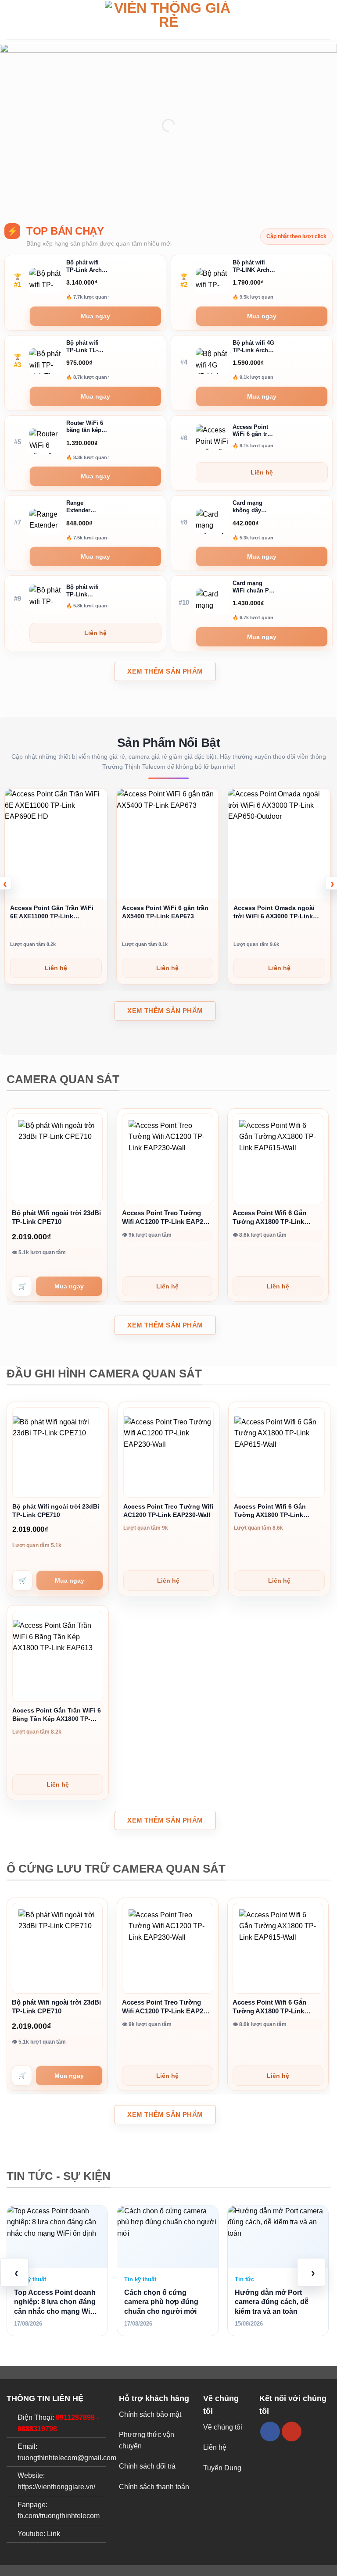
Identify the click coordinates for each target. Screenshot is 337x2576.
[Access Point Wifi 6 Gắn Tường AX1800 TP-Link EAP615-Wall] (278, 1159)
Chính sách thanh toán (154, 2487)
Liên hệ (215, 2447)
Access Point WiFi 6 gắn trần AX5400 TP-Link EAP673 (253, 431)
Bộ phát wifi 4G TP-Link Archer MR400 (253, 347)
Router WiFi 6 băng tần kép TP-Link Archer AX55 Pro (87, 427)
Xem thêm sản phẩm (165, 671)
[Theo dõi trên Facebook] (270, 2432)
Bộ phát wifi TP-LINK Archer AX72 (254, 267)
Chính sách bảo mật (150, 2414)
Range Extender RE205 (78, 507)
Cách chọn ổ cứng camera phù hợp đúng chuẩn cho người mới (161, 2302)
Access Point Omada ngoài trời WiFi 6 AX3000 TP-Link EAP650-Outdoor (274, 912)
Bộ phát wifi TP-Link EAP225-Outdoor (82, 591)
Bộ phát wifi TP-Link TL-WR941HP (82, 347)
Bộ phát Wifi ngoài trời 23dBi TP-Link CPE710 (56, 1217)
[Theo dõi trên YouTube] (292, 2432)
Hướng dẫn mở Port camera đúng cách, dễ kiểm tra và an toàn (272, 2302)
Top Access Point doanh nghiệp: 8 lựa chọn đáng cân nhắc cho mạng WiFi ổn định (55, 2303)
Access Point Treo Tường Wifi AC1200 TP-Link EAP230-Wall (167, 1218)
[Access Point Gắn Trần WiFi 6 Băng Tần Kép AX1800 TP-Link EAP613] (58, 1656)
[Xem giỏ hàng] (326, 20)
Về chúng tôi (223, 2427)
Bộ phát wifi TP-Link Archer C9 (87, 267)
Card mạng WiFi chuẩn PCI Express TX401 (254, 587)
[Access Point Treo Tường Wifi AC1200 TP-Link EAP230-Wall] (167, 1159)
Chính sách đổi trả (147, 2466)
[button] (12, 20)
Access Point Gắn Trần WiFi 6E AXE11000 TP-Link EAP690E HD (52, 912)
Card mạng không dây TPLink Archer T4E (252, 507)
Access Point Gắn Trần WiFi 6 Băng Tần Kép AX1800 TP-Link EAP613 (57, 1715)
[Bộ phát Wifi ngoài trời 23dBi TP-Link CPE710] (57, 1159)
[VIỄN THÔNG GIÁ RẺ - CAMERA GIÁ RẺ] (168, 20)
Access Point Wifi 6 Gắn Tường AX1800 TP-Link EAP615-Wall (269, 1218)
